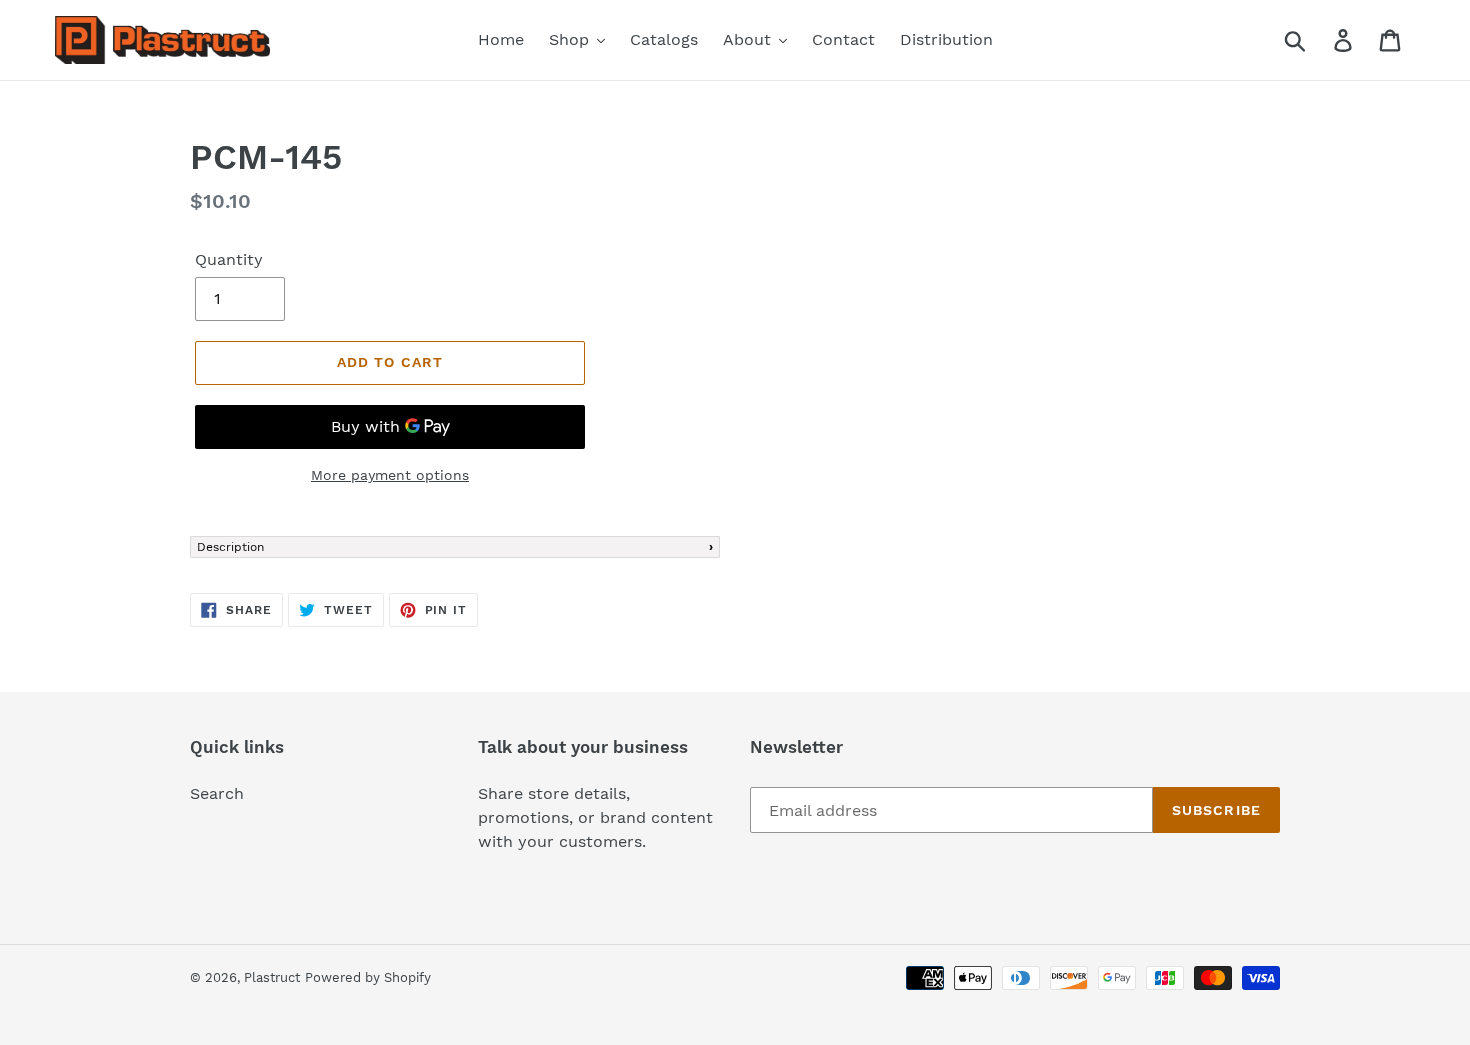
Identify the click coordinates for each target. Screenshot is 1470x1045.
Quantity (229, 259)
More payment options (390, 475)
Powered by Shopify (368, 977)
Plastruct (272, 977)
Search (217, 793)
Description (230, 547)
